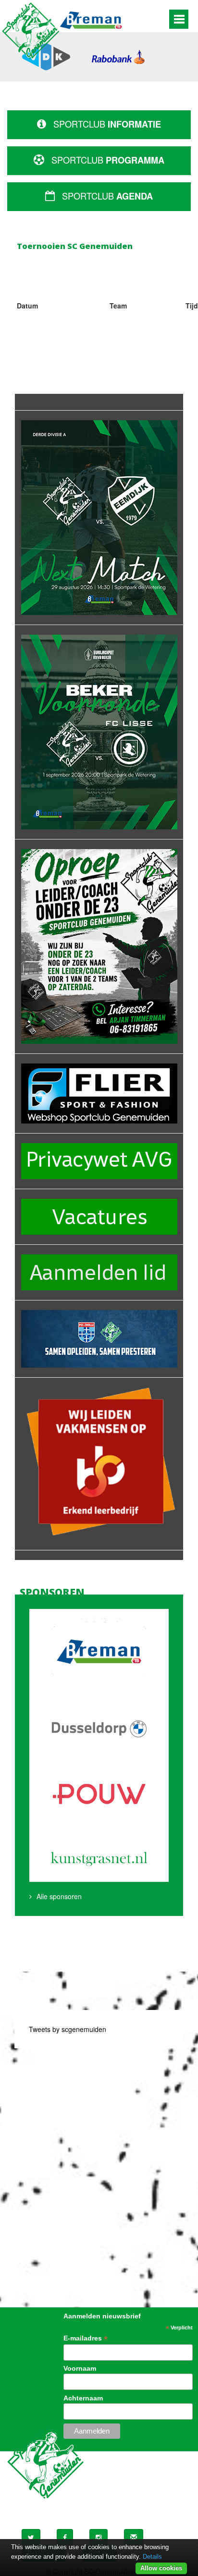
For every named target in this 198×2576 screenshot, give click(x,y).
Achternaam (83, 2398)
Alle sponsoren (59, 1896)
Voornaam (80, 2368)
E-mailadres (86, 2338)
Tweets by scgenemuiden (68, 2029)
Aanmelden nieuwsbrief (102, 2316)
